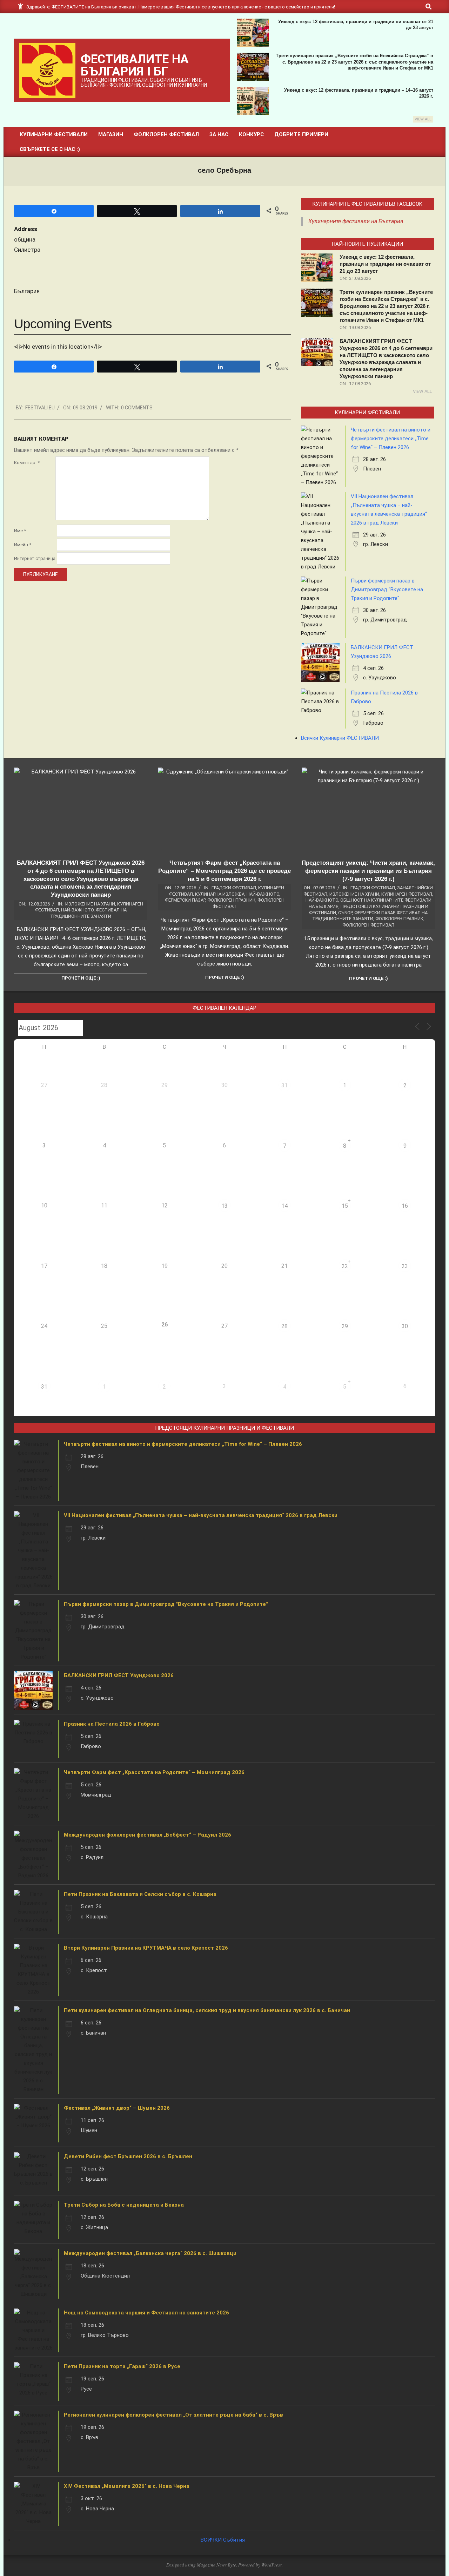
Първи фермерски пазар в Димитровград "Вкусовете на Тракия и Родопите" (387, 589)
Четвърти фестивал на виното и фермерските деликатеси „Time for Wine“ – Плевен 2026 (391, 439)
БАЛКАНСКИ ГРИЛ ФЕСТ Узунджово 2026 (119, 1675)
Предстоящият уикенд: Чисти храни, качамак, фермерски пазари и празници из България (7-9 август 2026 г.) (368, 871)
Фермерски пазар (185, 900)
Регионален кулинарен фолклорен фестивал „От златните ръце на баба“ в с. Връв (173, 2415)
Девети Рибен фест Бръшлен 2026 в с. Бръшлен (128, 2156)
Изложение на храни (90, 904)
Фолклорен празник (231, 900)
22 (345, 1266)
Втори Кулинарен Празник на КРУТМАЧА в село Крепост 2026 (146, 1948)
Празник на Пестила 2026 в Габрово (112, 1724)
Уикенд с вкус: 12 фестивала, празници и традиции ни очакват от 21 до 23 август (385, 264)
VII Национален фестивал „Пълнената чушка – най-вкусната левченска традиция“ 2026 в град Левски (201, 1515)
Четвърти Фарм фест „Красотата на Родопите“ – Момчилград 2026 (154, 1772)
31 (284, 1085)
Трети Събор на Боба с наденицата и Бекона (124, 2205)
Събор (345, 913)
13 (224, 1206)
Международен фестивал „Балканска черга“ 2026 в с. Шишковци (150, 2253)
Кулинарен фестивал (407, 894)
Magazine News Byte (216, 2565)
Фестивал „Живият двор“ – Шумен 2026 (117, 2108)
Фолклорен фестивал (368, 925)
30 (405, 1326)
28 (284, 1326)
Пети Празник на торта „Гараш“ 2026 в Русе (122, 2366)
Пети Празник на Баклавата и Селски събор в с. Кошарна (140, 1894)
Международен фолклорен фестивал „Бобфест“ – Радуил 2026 (148, 1835)
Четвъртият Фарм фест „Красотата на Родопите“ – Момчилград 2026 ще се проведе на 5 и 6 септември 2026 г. (224, 871)
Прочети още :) (81, 978)
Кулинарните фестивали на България (356, 221)
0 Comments (137, 408)
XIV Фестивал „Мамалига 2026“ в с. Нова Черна (127, 2486)
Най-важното (77, 910)
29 (345, 1326)
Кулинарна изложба (220, 894)
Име (20, 531)
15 (345, 1206)
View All (423, 119)
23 (405, 1266)
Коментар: (27, 463)
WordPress (272, 2565)
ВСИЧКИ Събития (223, 2540)
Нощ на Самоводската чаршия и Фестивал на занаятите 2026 (146, 2313)
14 (284, 1206)
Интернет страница (35, 558)
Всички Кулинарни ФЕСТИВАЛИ (340, 738)
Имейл (23, 545)
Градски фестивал (234, 888)
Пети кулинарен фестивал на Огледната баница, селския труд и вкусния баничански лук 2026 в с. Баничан (207, 2010)
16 (405, 1206)
